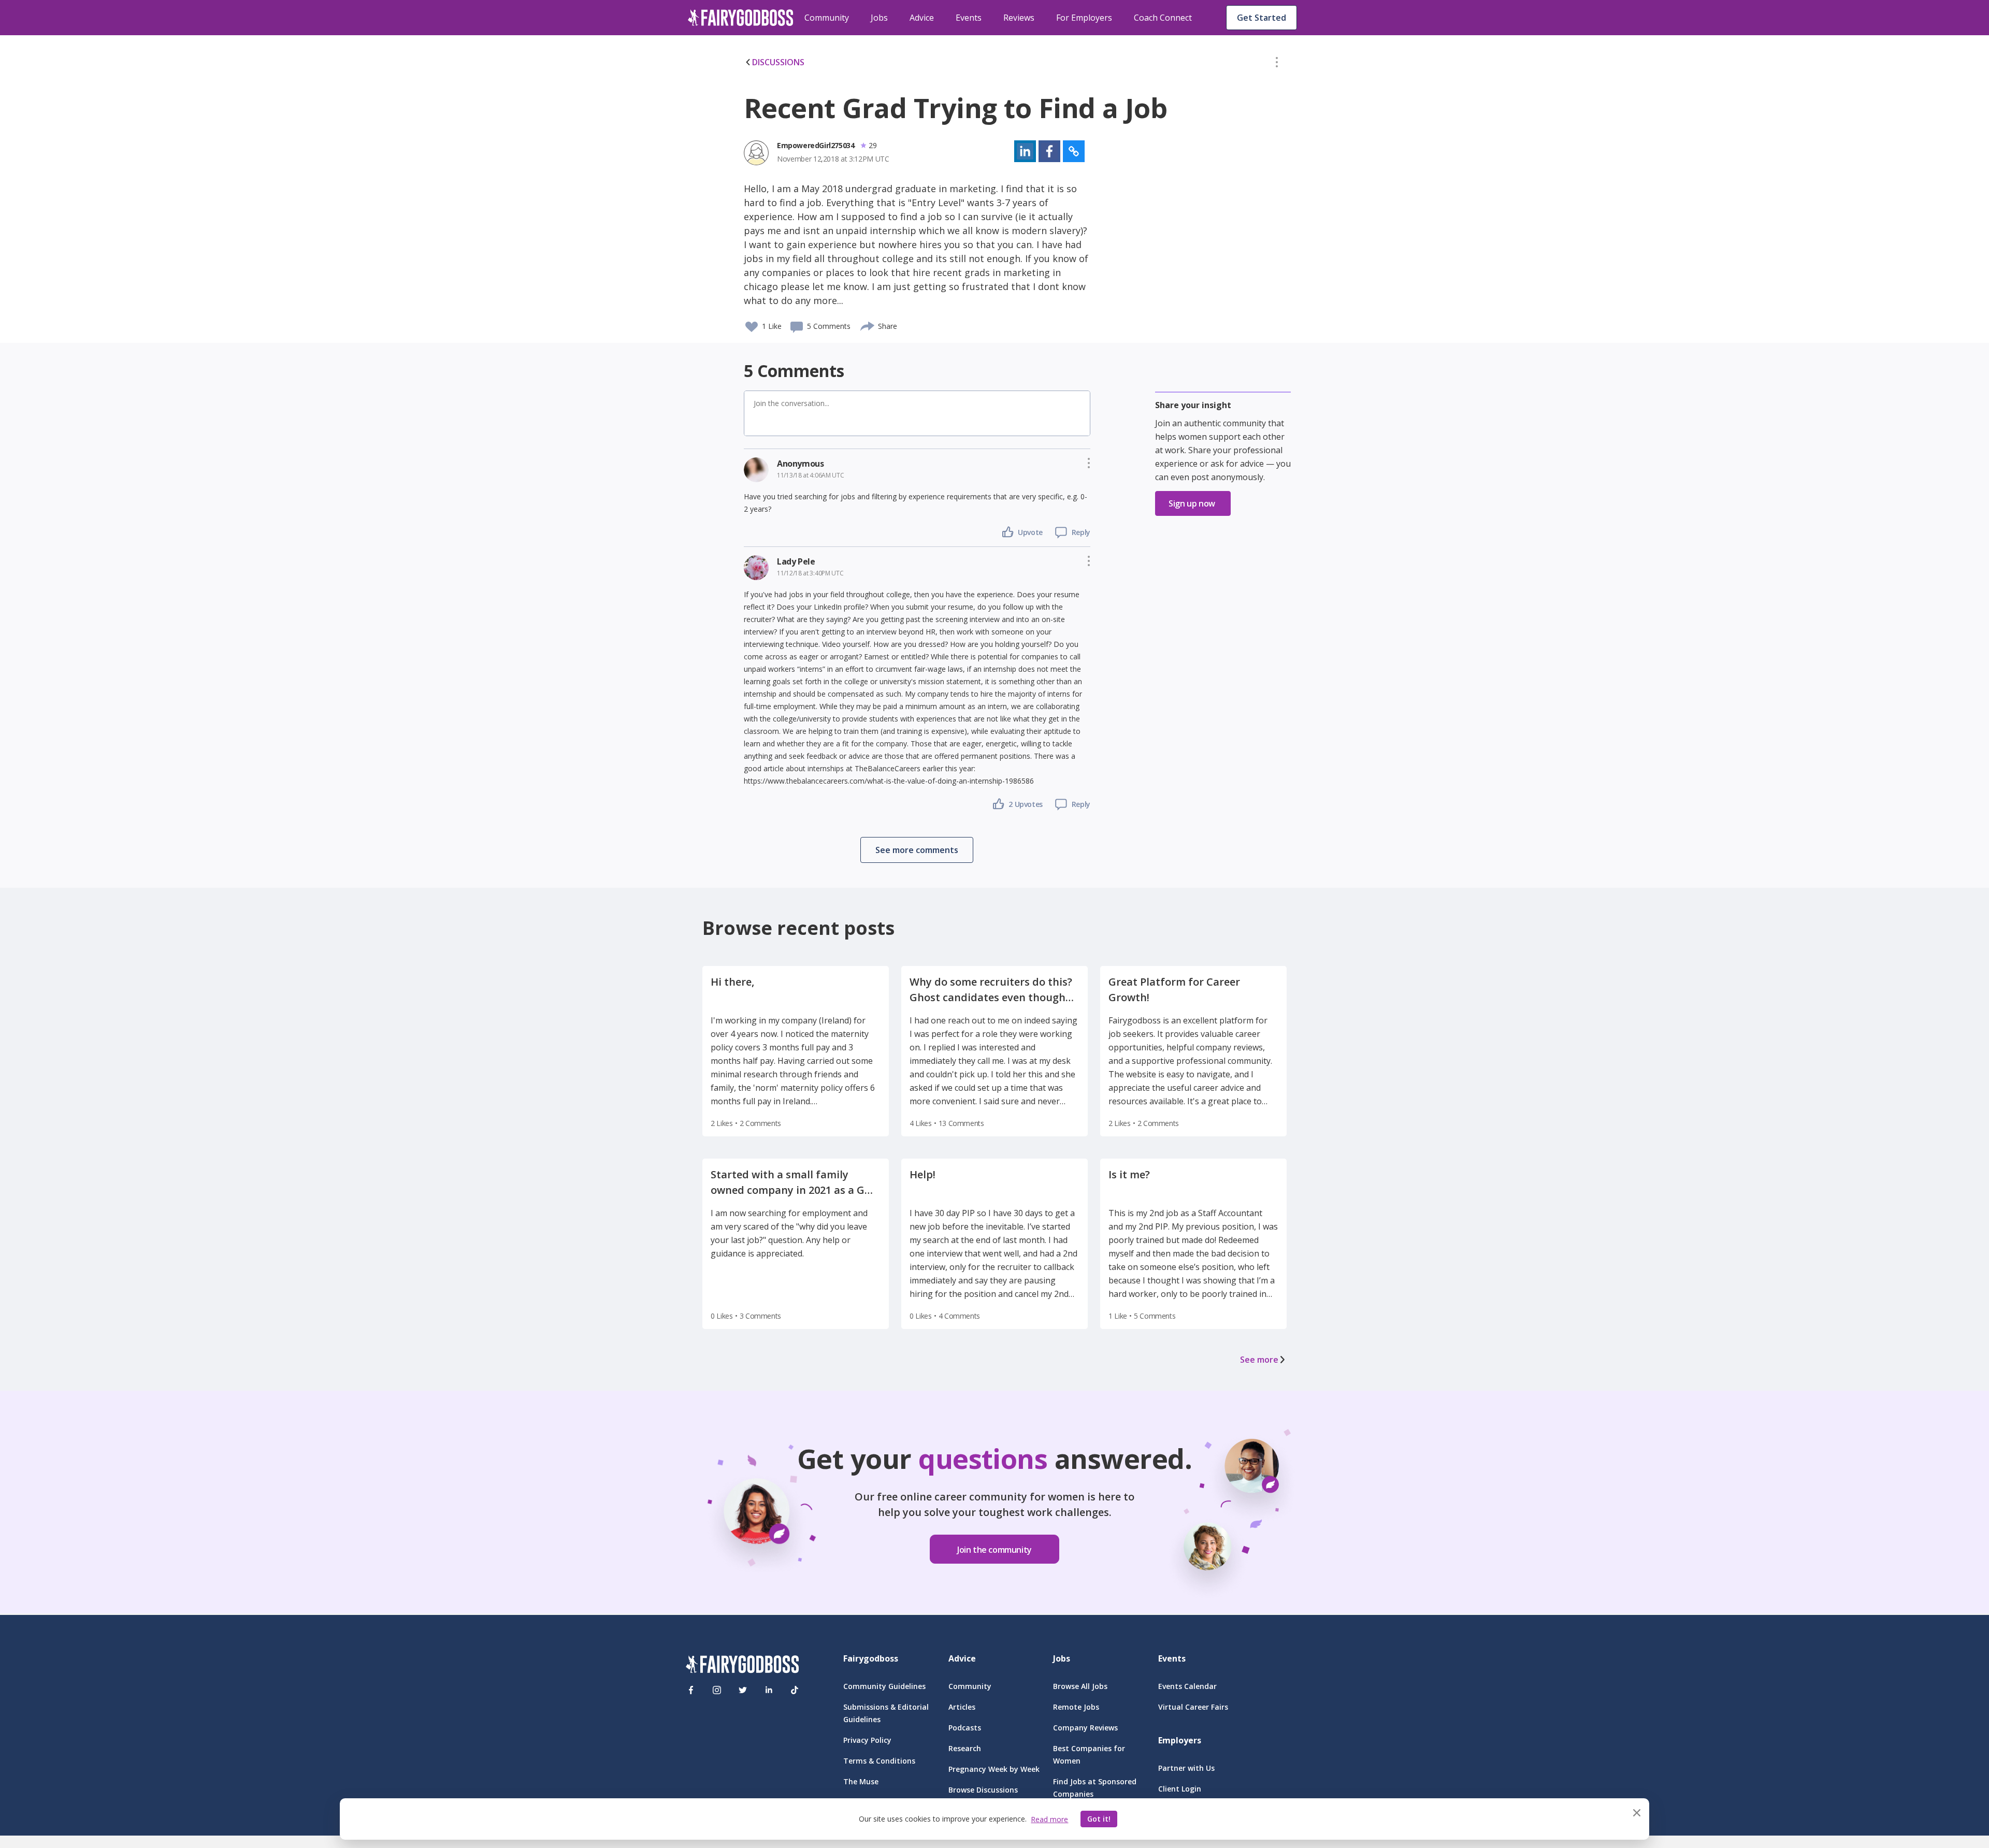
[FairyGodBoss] (742, 1666)
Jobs (879, 18)
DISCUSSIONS (778, 62)
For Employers (1084, 18)
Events (969, 18)
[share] (868, 325)
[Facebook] (691, 1690)
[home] (741, 18)
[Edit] (1277, 64)
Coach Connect (1163, 18)
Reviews (1019, 18)
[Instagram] (717, 1690)
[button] (1277, 64)
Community (827, 18)
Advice (922, 18)
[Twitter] (743, 1690)
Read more (1049, 1819)
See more (1259, 1360)
